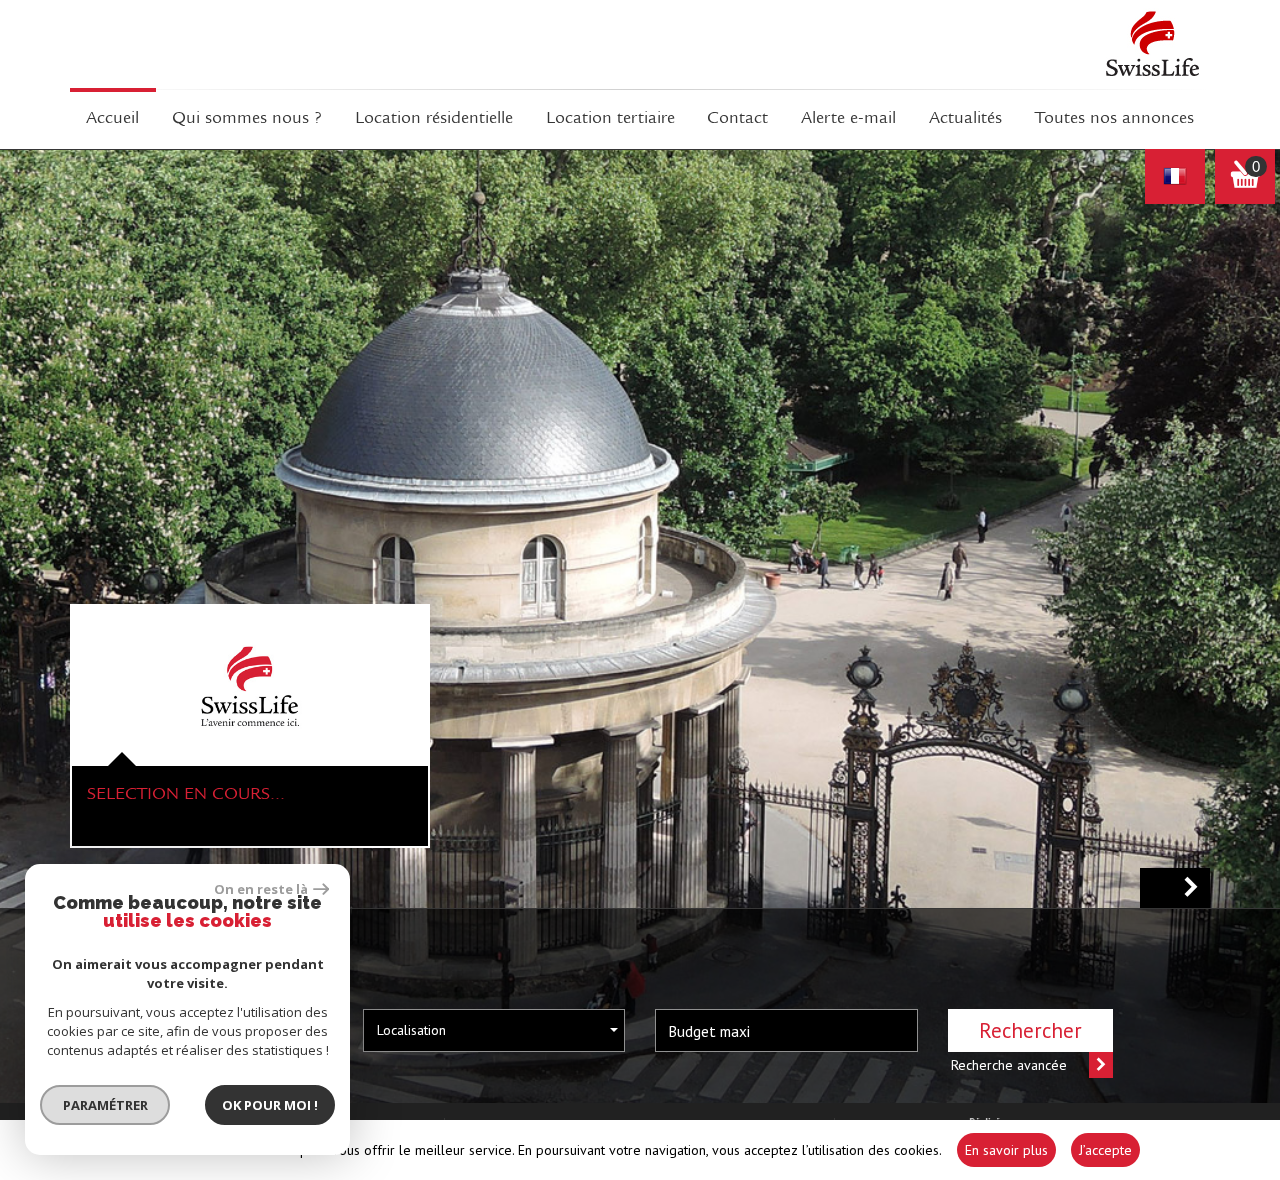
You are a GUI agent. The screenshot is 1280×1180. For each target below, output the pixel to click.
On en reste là (261, 889)
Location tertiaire (610, 119)
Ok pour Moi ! (270, 1105)
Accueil (112, 119)
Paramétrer (105, 1105)
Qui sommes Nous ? (247, 119)
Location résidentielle (434, 119)
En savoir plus (1006, 1150)
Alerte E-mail (848, 119)
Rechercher (1030, 1030)
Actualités (965, 119)
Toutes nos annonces (1114, 119)
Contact (737, 119)
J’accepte (1105, 1150)
